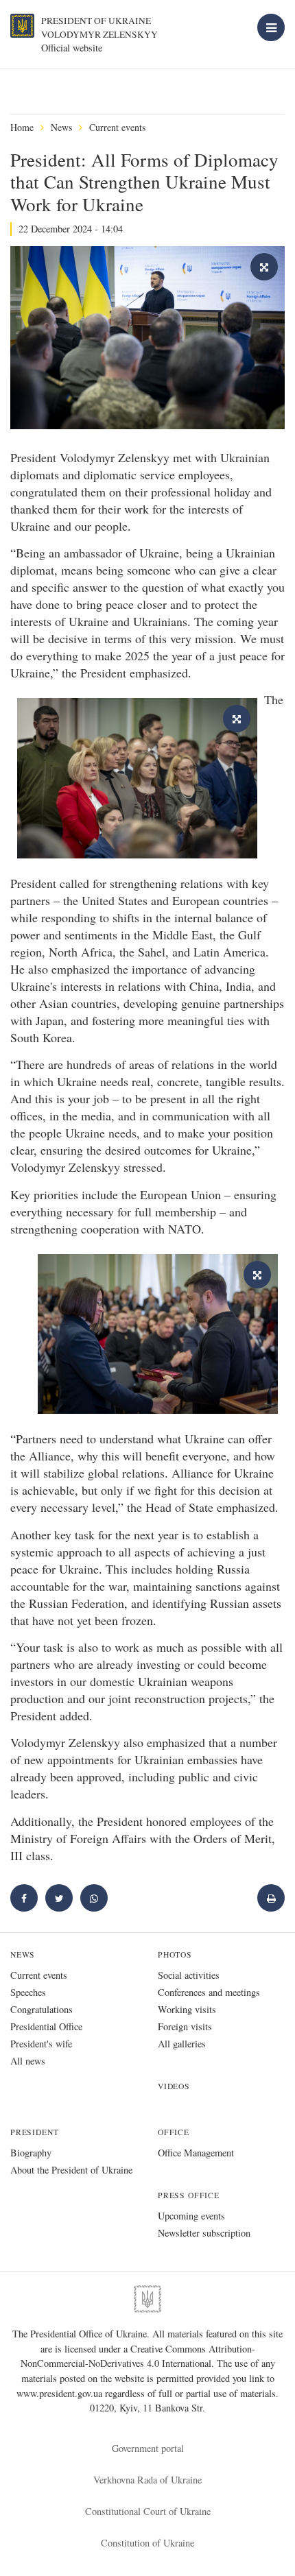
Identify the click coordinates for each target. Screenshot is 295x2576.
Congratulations (42, 2009)
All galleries (182, 2044)
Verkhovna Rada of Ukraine (147, 2480)
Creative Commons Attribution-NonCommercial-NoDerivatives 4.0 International (138, 2356)
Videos (174, 2086)
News (61, 127)
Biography (31, 2153)
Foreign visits (185, 2026)
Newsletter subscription (204, 2233)
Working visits (187, 2009)
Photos (175, 1954)
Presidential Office (46, 2026)
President (34, 2132)
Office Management (196, 2153)
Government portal (148, 2448)
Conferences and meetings (209, 1992)
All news (28, 2061)
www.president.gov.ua (61, 2393)
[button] (59, 1898)
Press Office (189, 2195)
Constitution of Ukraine (147, 2543)
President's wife (41, 2044)
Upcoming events (191, 2216)
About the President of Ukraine (71, 2170)
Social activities (189, 1975)
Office (174, 2132)
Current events (117, 127)
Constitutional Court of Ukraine (148, 2511)
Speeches (28, 1992)
